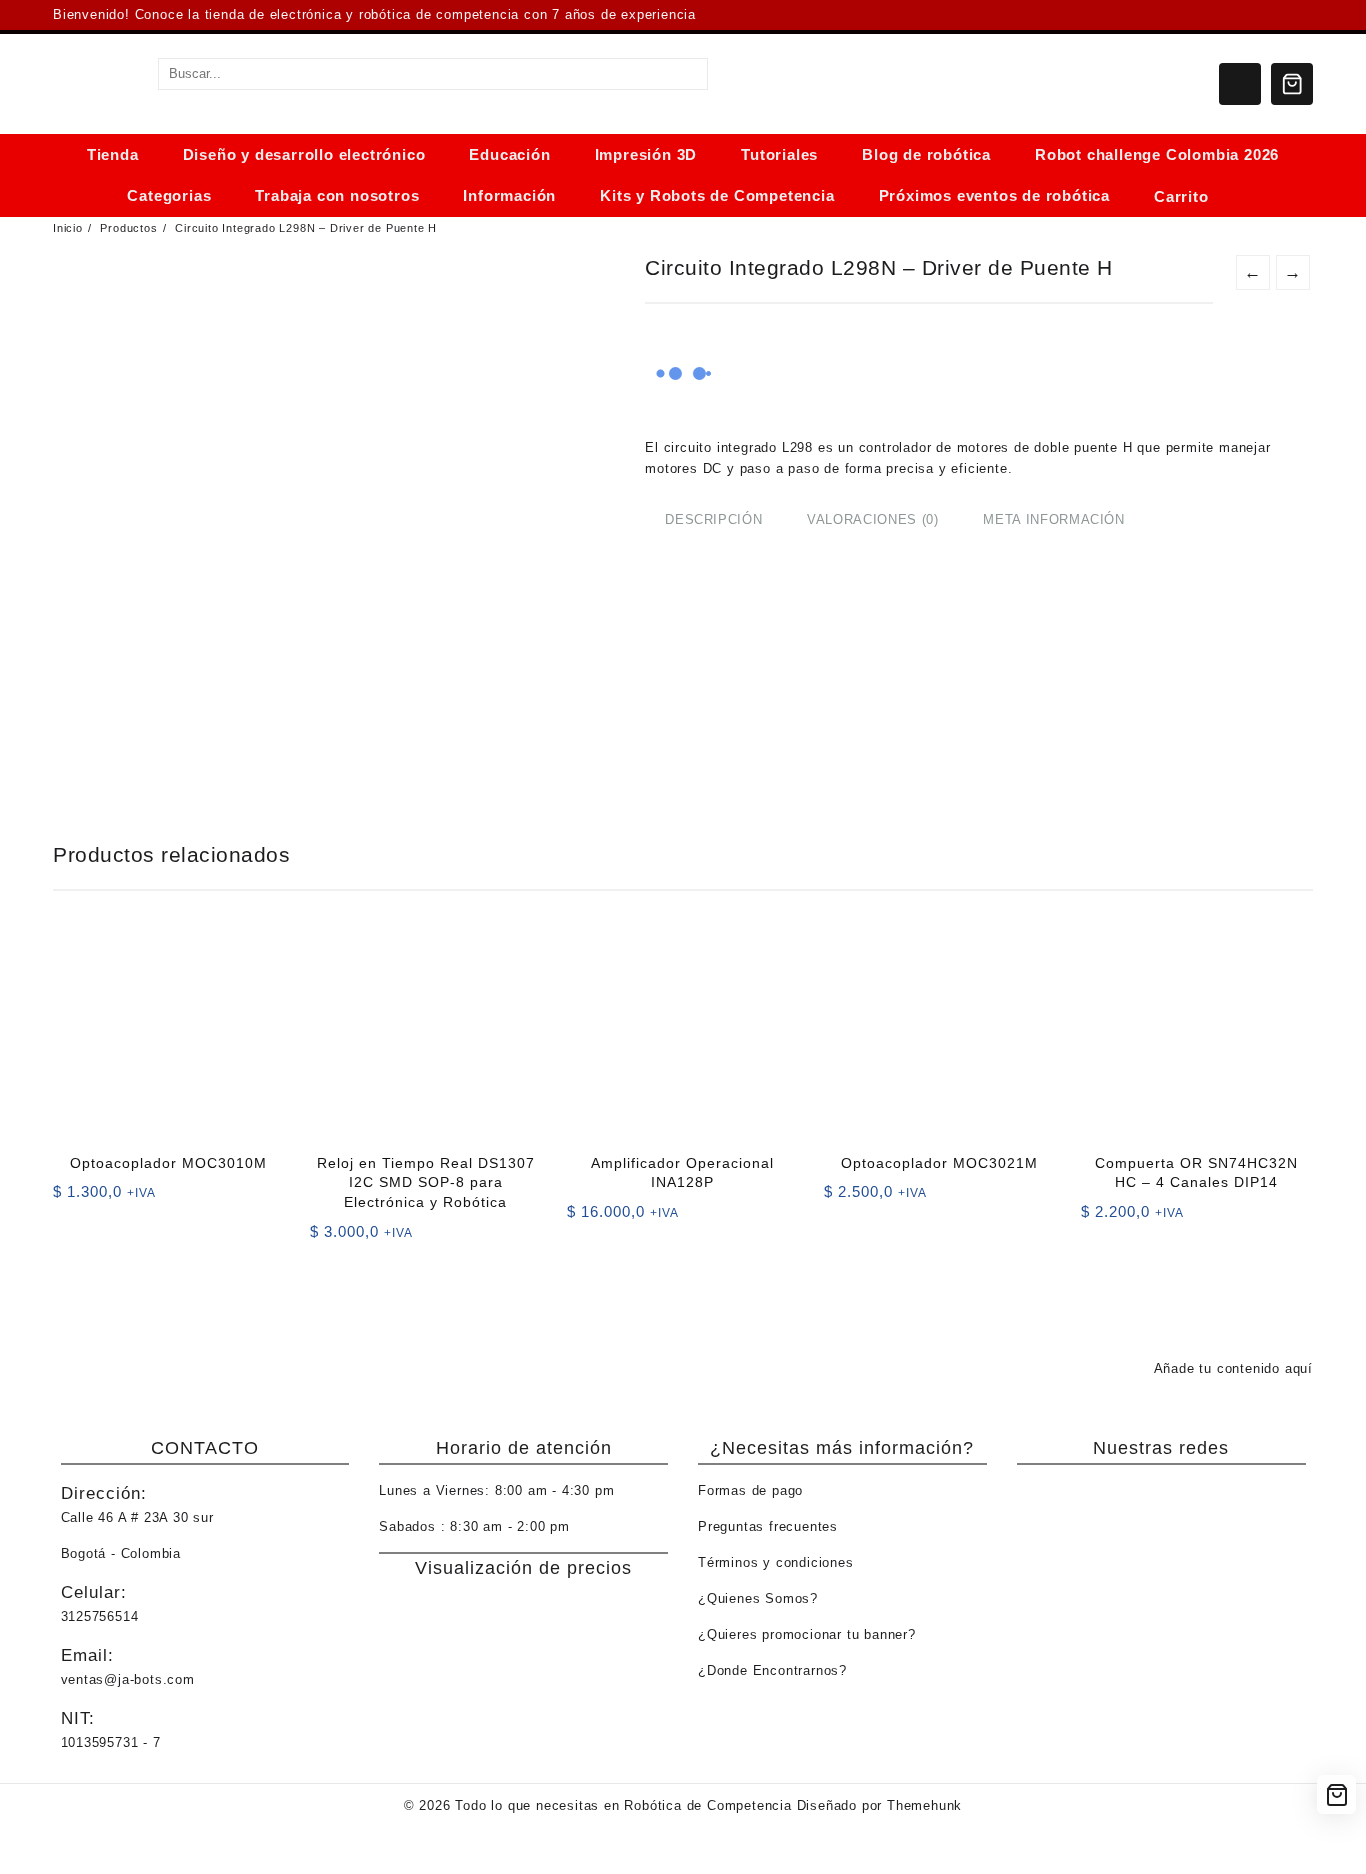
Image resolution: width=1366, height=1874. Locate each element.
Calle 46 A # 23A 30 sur (137, 1517)
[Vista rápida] (109, 1198)
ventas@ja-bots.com (128, 1679)
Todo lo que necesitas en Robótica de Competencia (623, 1805)
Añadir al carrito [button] (70, 1198)
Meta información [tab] (1053, 519)
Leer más (584, 1218)
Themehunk (924, 1805)
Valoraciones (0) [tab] (872, 519)
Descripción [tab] (713, 519)
